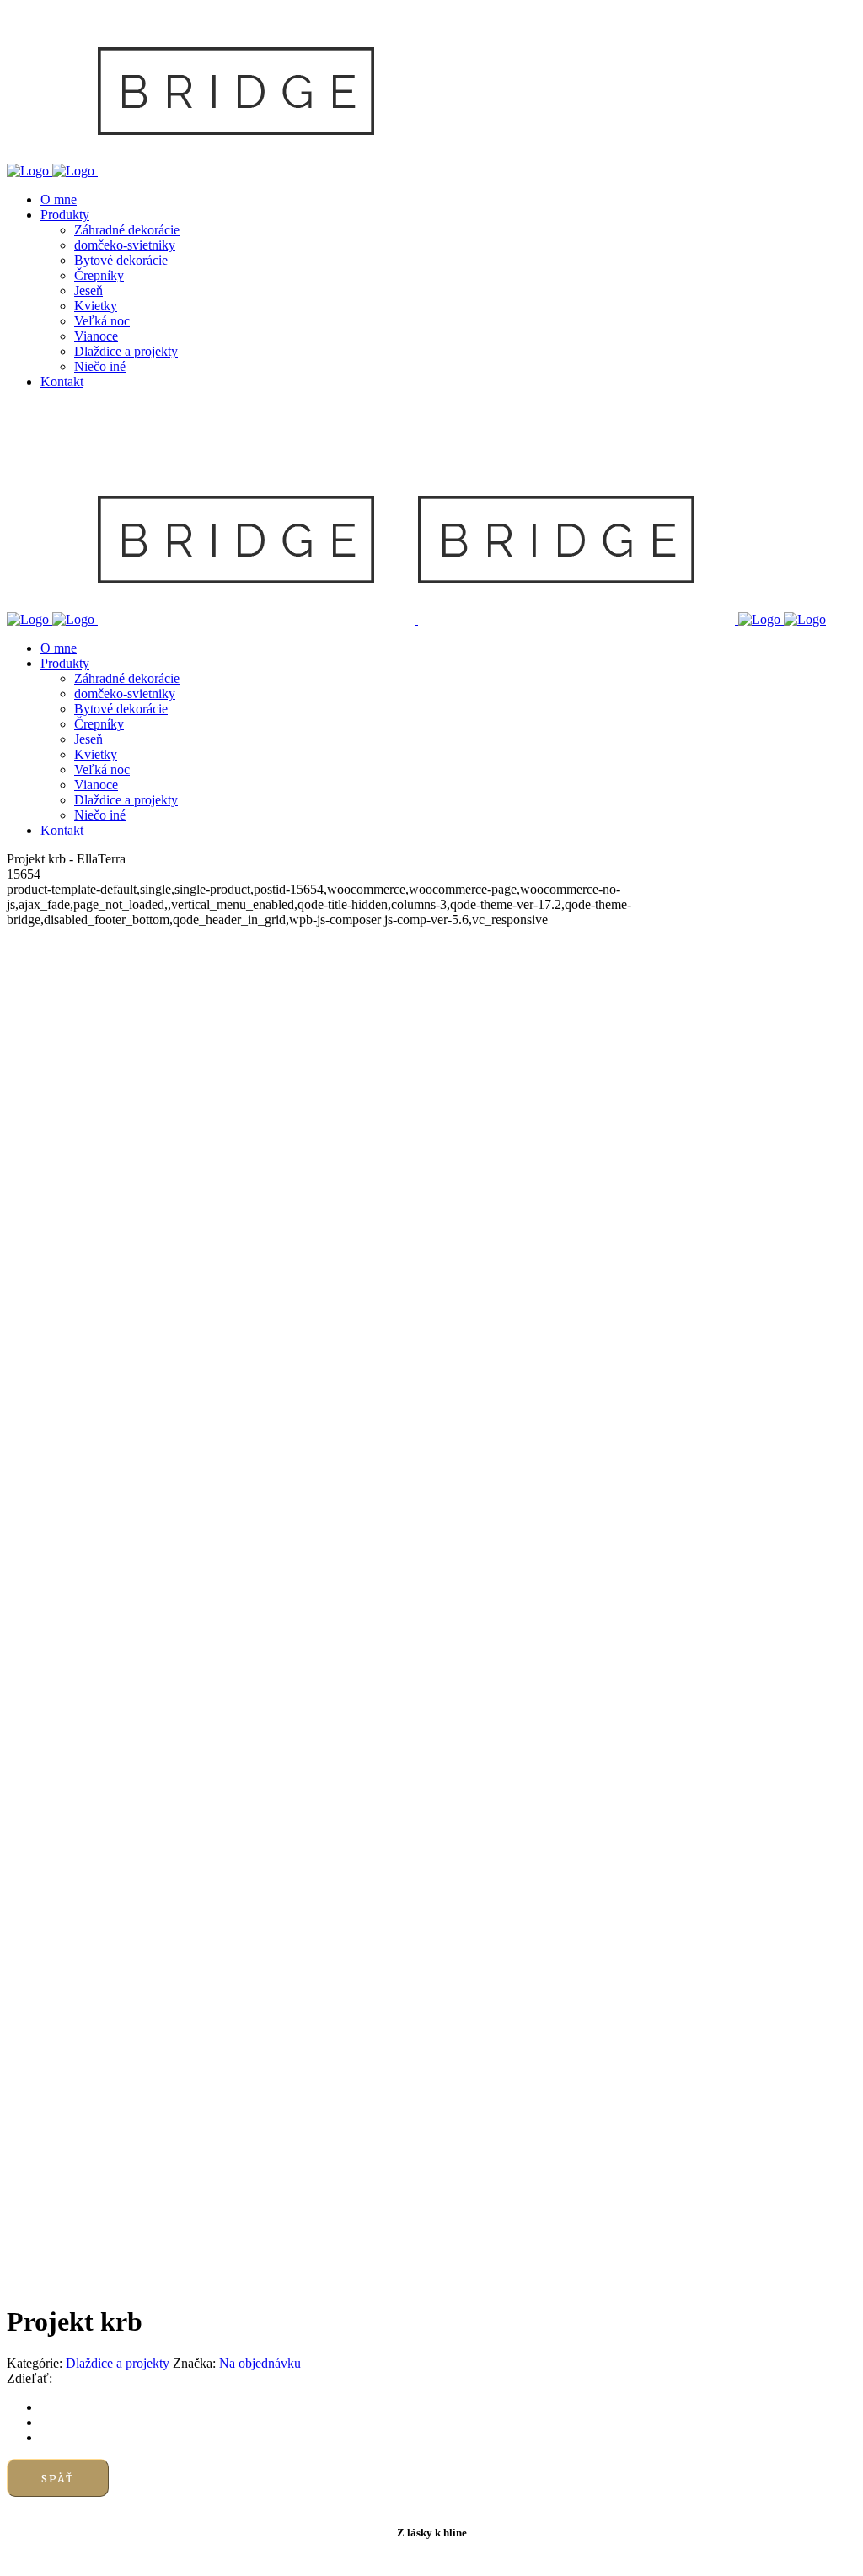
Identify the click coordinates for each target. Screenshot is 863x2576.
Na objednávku (260, 2363)
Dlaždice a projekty (118, 2363)
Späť (58, 2479)
